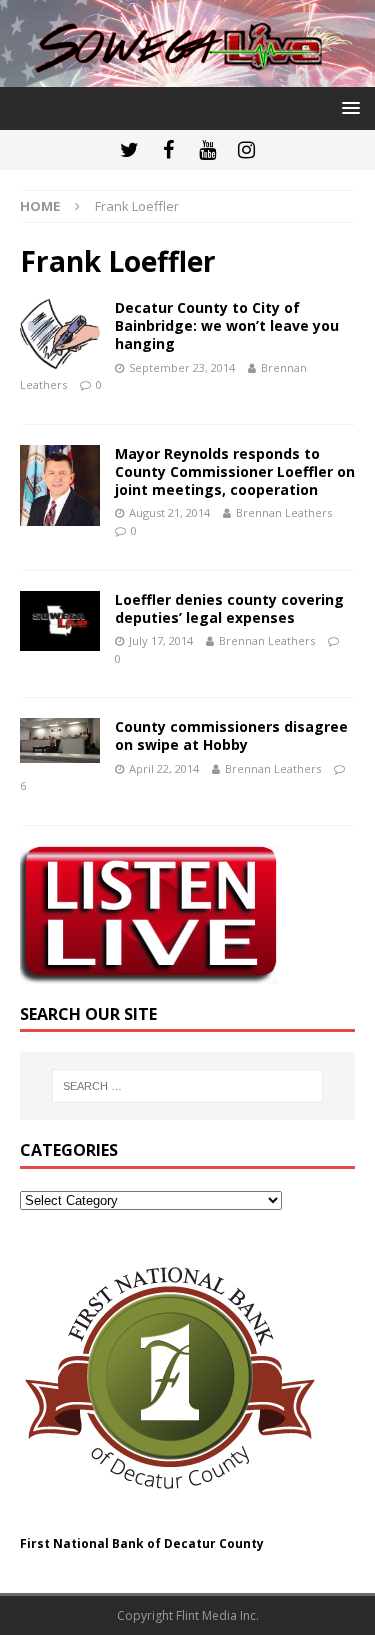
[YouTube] (207, 150)
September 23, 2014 (182, 367)
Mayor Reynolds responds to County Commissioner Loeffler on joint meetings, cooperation (235, 471)
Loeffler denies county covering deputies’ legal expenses (229, 608)
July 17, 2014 (161, 640)
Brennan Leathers (284, 512)
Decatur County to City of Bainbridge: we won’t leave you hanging (227, 325)
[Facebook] (168, 150)
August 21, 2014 (169, 512)
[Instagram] (246, 150)
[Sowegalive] (187, 74)
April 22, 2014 (164, 768)
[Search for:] (188, 1086)
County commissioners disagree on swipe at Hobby (231, 735)
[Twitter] (129, 150)
